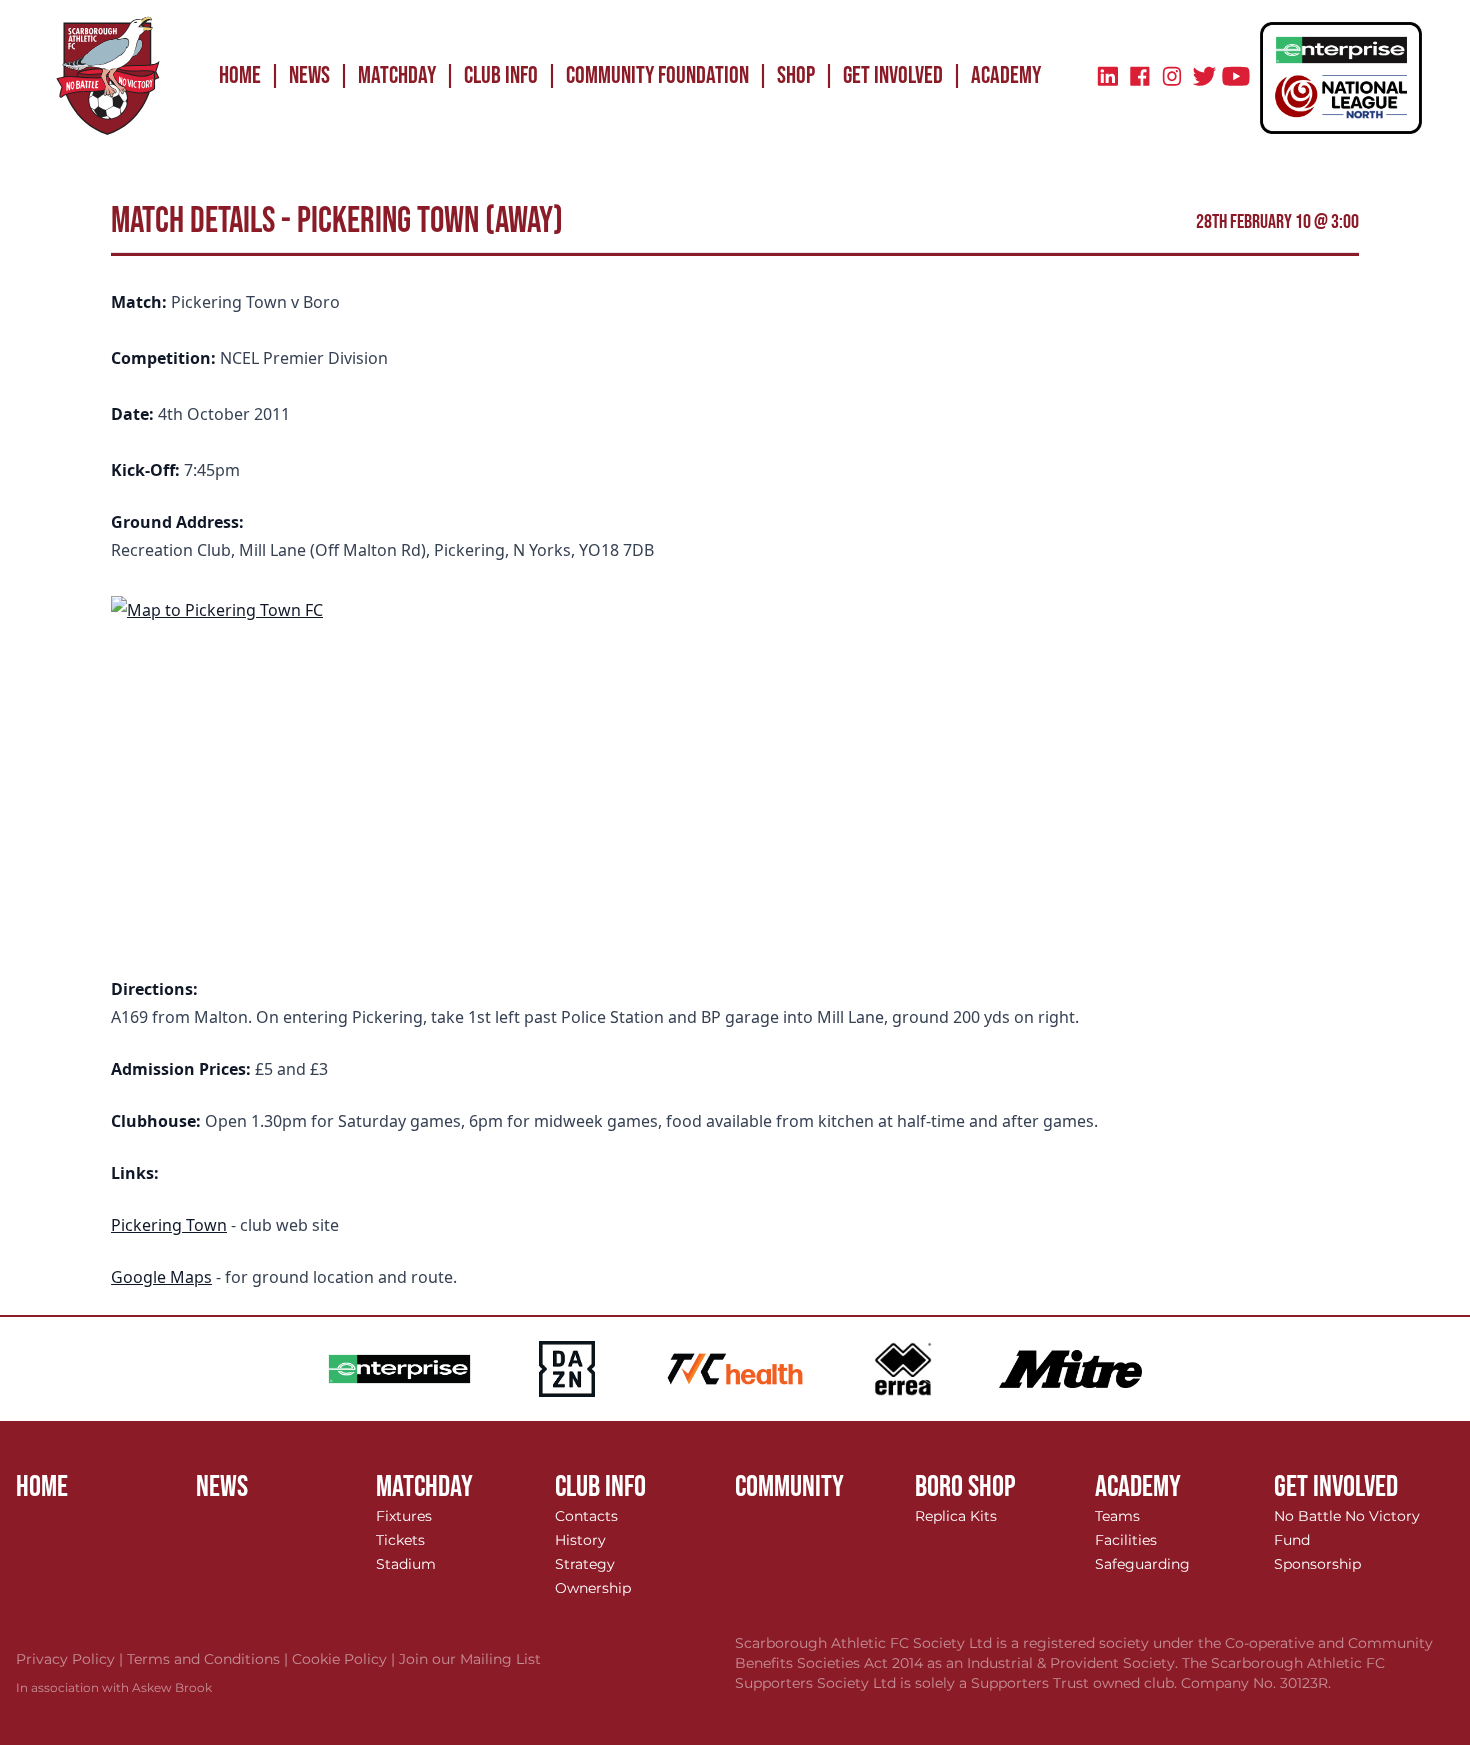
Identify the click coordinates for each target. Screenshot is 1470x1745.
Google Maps (161, 1277)
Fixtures (404, 1516)
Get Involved (893, 75)
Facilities (1126, 1540)
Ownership (593, 1588)
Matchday (397, 75)
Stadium (406, 1564)
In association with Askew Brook (114, 1687)
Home (240, 75)
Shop (796, 75)
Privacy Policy (71, 1659)
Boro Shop (965, 1487)
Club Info (501, 75)
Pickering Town (169, 1225)
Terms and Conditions (209, 1659)
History (580, 1540)
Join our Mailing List (470, 1659)
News (309, 75)
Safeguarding (1142, 1564)
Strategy (585, 1564)
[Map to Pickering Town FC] (735, 769)
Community (789, 1487)
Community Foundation (657, 75)
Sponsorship (1317, 1564)
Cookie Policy (345, 1659)
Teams (1117, 1516)
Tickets (400, 1540)
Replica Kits (956, 1516)
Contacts (586, 1516)
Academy (1006, 75)
